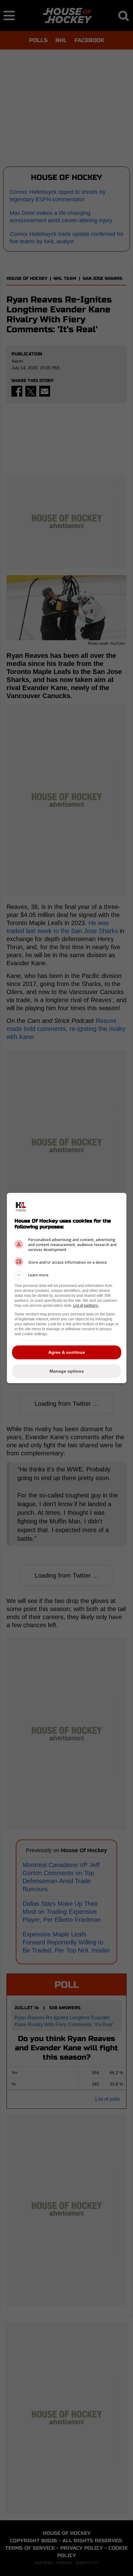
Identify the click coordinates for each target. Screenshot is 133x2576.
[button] (67, 1275)
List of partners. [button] (86, 1305)
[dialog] (67, 1288)
